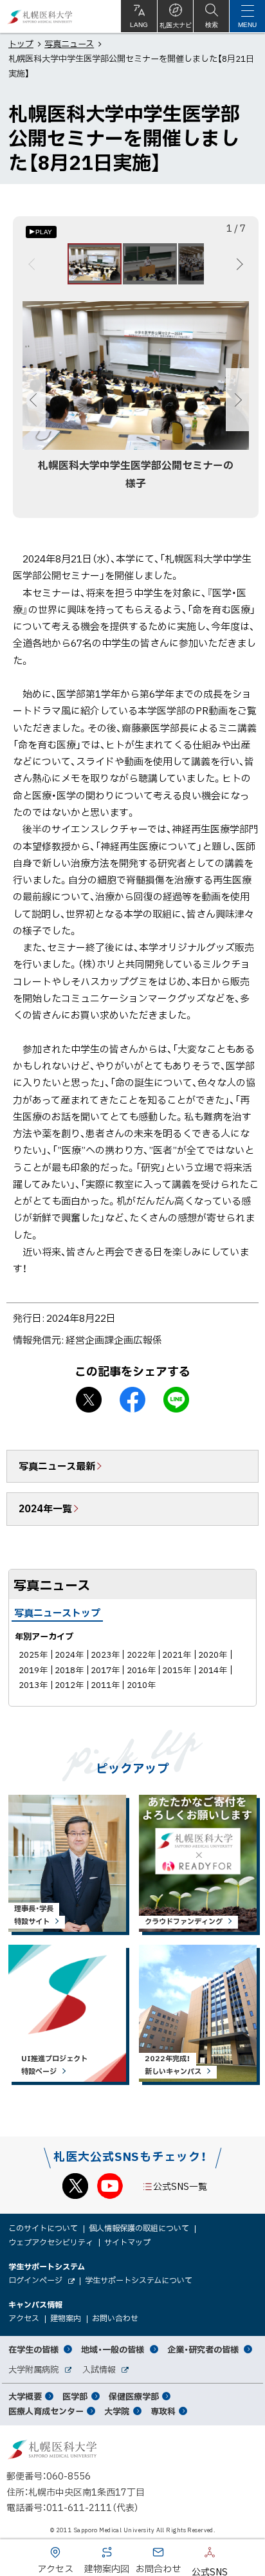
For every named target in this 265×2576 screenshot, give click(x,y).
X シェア (89, 1400)
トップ (21, 43)
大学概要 (25, 2396)
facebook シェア (132, 1400)
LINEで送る (176, 1400)
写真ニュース (69, 43)
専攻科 (163, 2411)
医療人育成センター (46, 2411)
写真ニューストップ (57, 1613)
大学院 (117, 2411)
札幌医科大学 (40, 16)
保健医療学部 (134, 2396)
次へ (238, 264)
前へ (34, 264)
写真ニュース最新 (57, 1466)
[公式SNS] (190, 2555)
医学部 (75, 2396)
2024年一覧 (45, 1508)
